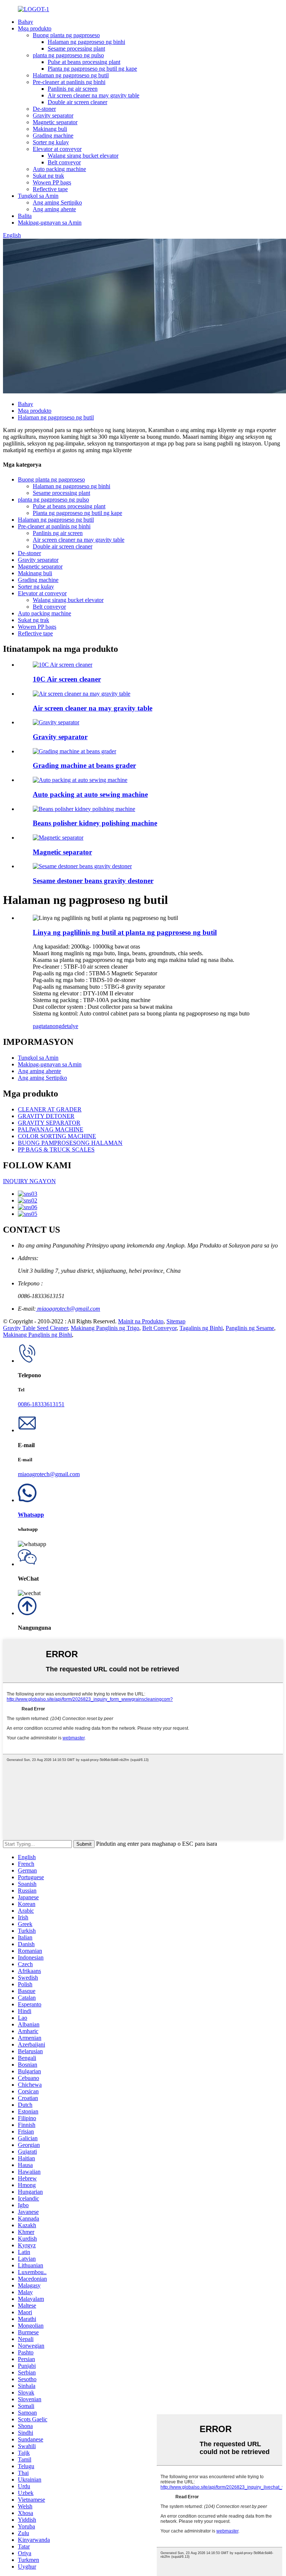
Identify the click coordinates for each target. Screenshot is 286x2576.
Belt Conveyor (159, 1328)
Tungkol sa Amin (38, 196)
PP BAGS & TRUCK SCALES (56, 1149)
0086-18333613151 (41, 1404)
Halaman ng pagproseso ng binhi (86, 42)
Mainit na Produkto (141, 1321)
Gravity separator (53, 115)
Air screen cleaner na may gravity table (93, 95)
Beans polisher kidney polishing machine (95, 823)
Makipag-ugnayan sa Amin (50, 223)
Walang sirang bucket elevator (83, 156)
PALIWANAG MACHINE (51, 1129)
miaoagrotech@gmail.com (68, 1309)
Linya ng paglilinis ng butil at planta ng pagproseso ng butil (125, 932)
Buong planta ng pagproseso (66, 35)
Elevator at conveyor (57, 149)
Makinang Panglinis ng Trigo (105, 1328)
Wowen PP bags (52, 182)
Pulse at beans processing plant (84, 62)
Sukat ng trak (48, 176)
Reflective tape (50, 189)
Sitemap (176, 1321)
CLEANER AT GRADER (50, 1109)
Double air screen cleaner (77, 102)
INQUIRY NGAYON (29, 1181)
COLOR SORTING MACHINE (57, 1136)
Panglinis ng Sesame (250, 1328)
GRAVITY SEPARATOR (49, 1123)
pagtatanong (47, 1026)
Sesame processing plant (76, 49)
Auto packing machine (59, 169)
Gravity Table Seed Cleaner (35, 1328)
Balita (25, 216)
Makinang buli (50, 129)
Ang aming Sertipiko (57, 202)
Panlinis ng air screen (73, 89)
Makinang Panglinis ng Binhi (37, 1335)
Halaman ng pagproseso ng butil (71, 75)
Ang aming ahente (54, 209)
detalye (70, 1026)
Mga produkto (35, 28)
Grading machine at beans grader (84, 765)
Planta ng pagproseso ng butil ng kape (92, 69)
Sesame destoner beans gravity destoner (93, 881)
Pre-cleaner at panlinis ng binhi (69, 82)
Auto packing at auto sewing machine (90, 794)
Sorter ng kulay (51, 142)
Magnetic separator (55, 122)
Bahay (26, 22)
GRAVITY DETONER (46, 1116)
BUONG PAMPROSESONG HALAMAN (70, 1143)
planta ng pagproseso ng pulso (68, 55)
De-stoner (44, 109)
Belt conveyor (64, 162)
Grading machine (53, 136)
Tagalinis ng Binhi (201, 1328)
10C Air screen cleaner (67, 679)
